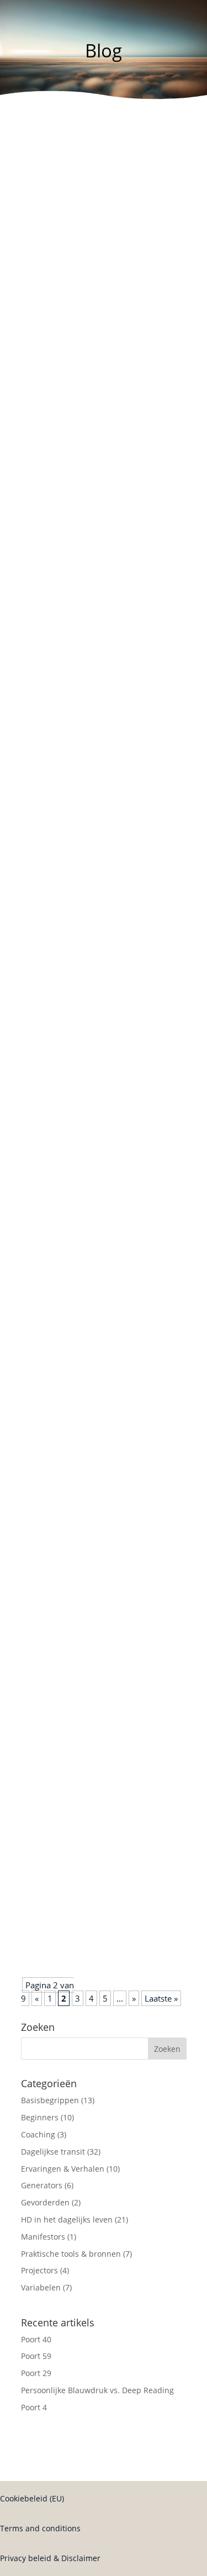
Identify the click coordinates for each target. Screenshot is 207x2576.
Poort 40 (36, 2339)
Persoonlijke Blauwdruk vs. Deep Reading (97, 2390)
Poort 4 (34, 2407)
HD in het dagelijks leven (125, 1064)
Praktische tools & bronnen (71, 2254)
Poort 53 (47, 643)
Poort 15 (47, 1693)
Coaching (38, 2134)
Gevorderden (45, 2202)
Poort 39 (47, 1249)
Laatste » (161, 1998)
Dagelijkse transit (115, 261)
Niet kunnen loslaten (71, 1051)
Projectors (39, 2270)
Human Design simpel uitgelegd (91, 445)
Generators (42, 2185)
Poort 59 (36, 2356)
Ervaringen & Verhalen (63, 2169)
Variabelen (99, 867)
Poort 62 (47, 248)
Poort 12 (47, 1801)
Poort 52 (47, 1356)
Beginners (98, 458)
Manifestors (43, 2237)
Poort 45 (47, 1909)
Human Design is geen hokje (85, 1464)
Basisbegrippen (50, 2100)
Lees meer (51, 278)
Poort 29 (36, 2373)
